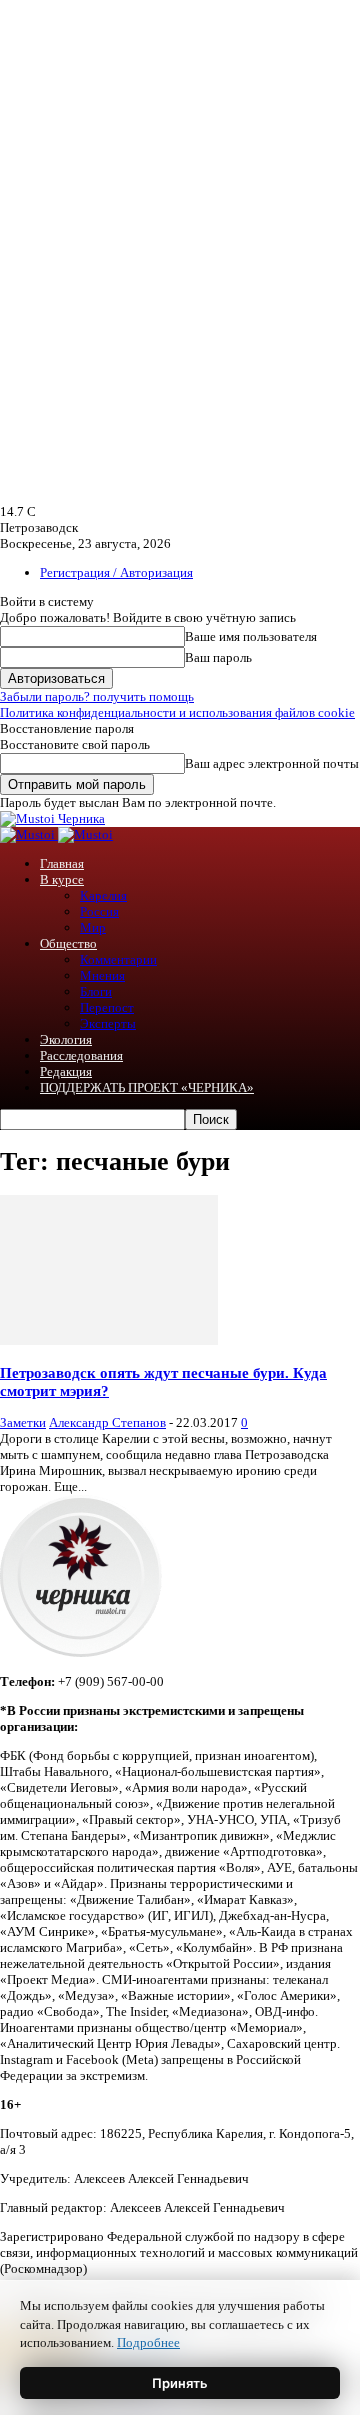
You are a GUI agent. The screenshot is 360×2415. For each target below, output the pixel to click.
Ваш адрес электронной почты (272, 763)
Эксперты (108, 1023)
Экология (66, 1039)
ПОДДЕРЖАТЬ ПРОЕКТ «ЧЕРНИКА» (147, 1087)
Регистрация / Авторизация (116, 572)
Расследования (81, 1055)
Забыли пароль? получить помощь (97, 696)
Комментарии (118, 959)
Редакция (66, 1071)
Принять (180, 2383)
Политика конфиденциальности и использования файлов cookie (177, 712)
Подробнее (148, 2342)
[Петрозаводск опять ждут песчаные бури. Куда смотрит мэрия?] (109, 1340)
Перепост (107, 1007)
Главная (62, 863)
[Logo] (29, 834)
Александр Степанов (107, 1422)
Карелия (103, 895)
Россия (99, 911)
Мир (93, 927)
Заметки (23, 1422)
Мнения (102, 975)
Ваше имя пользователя (251, 636)
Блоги (96, 991)
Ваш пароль (218, 657)
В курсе (62, 879)
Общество (68, 943)
